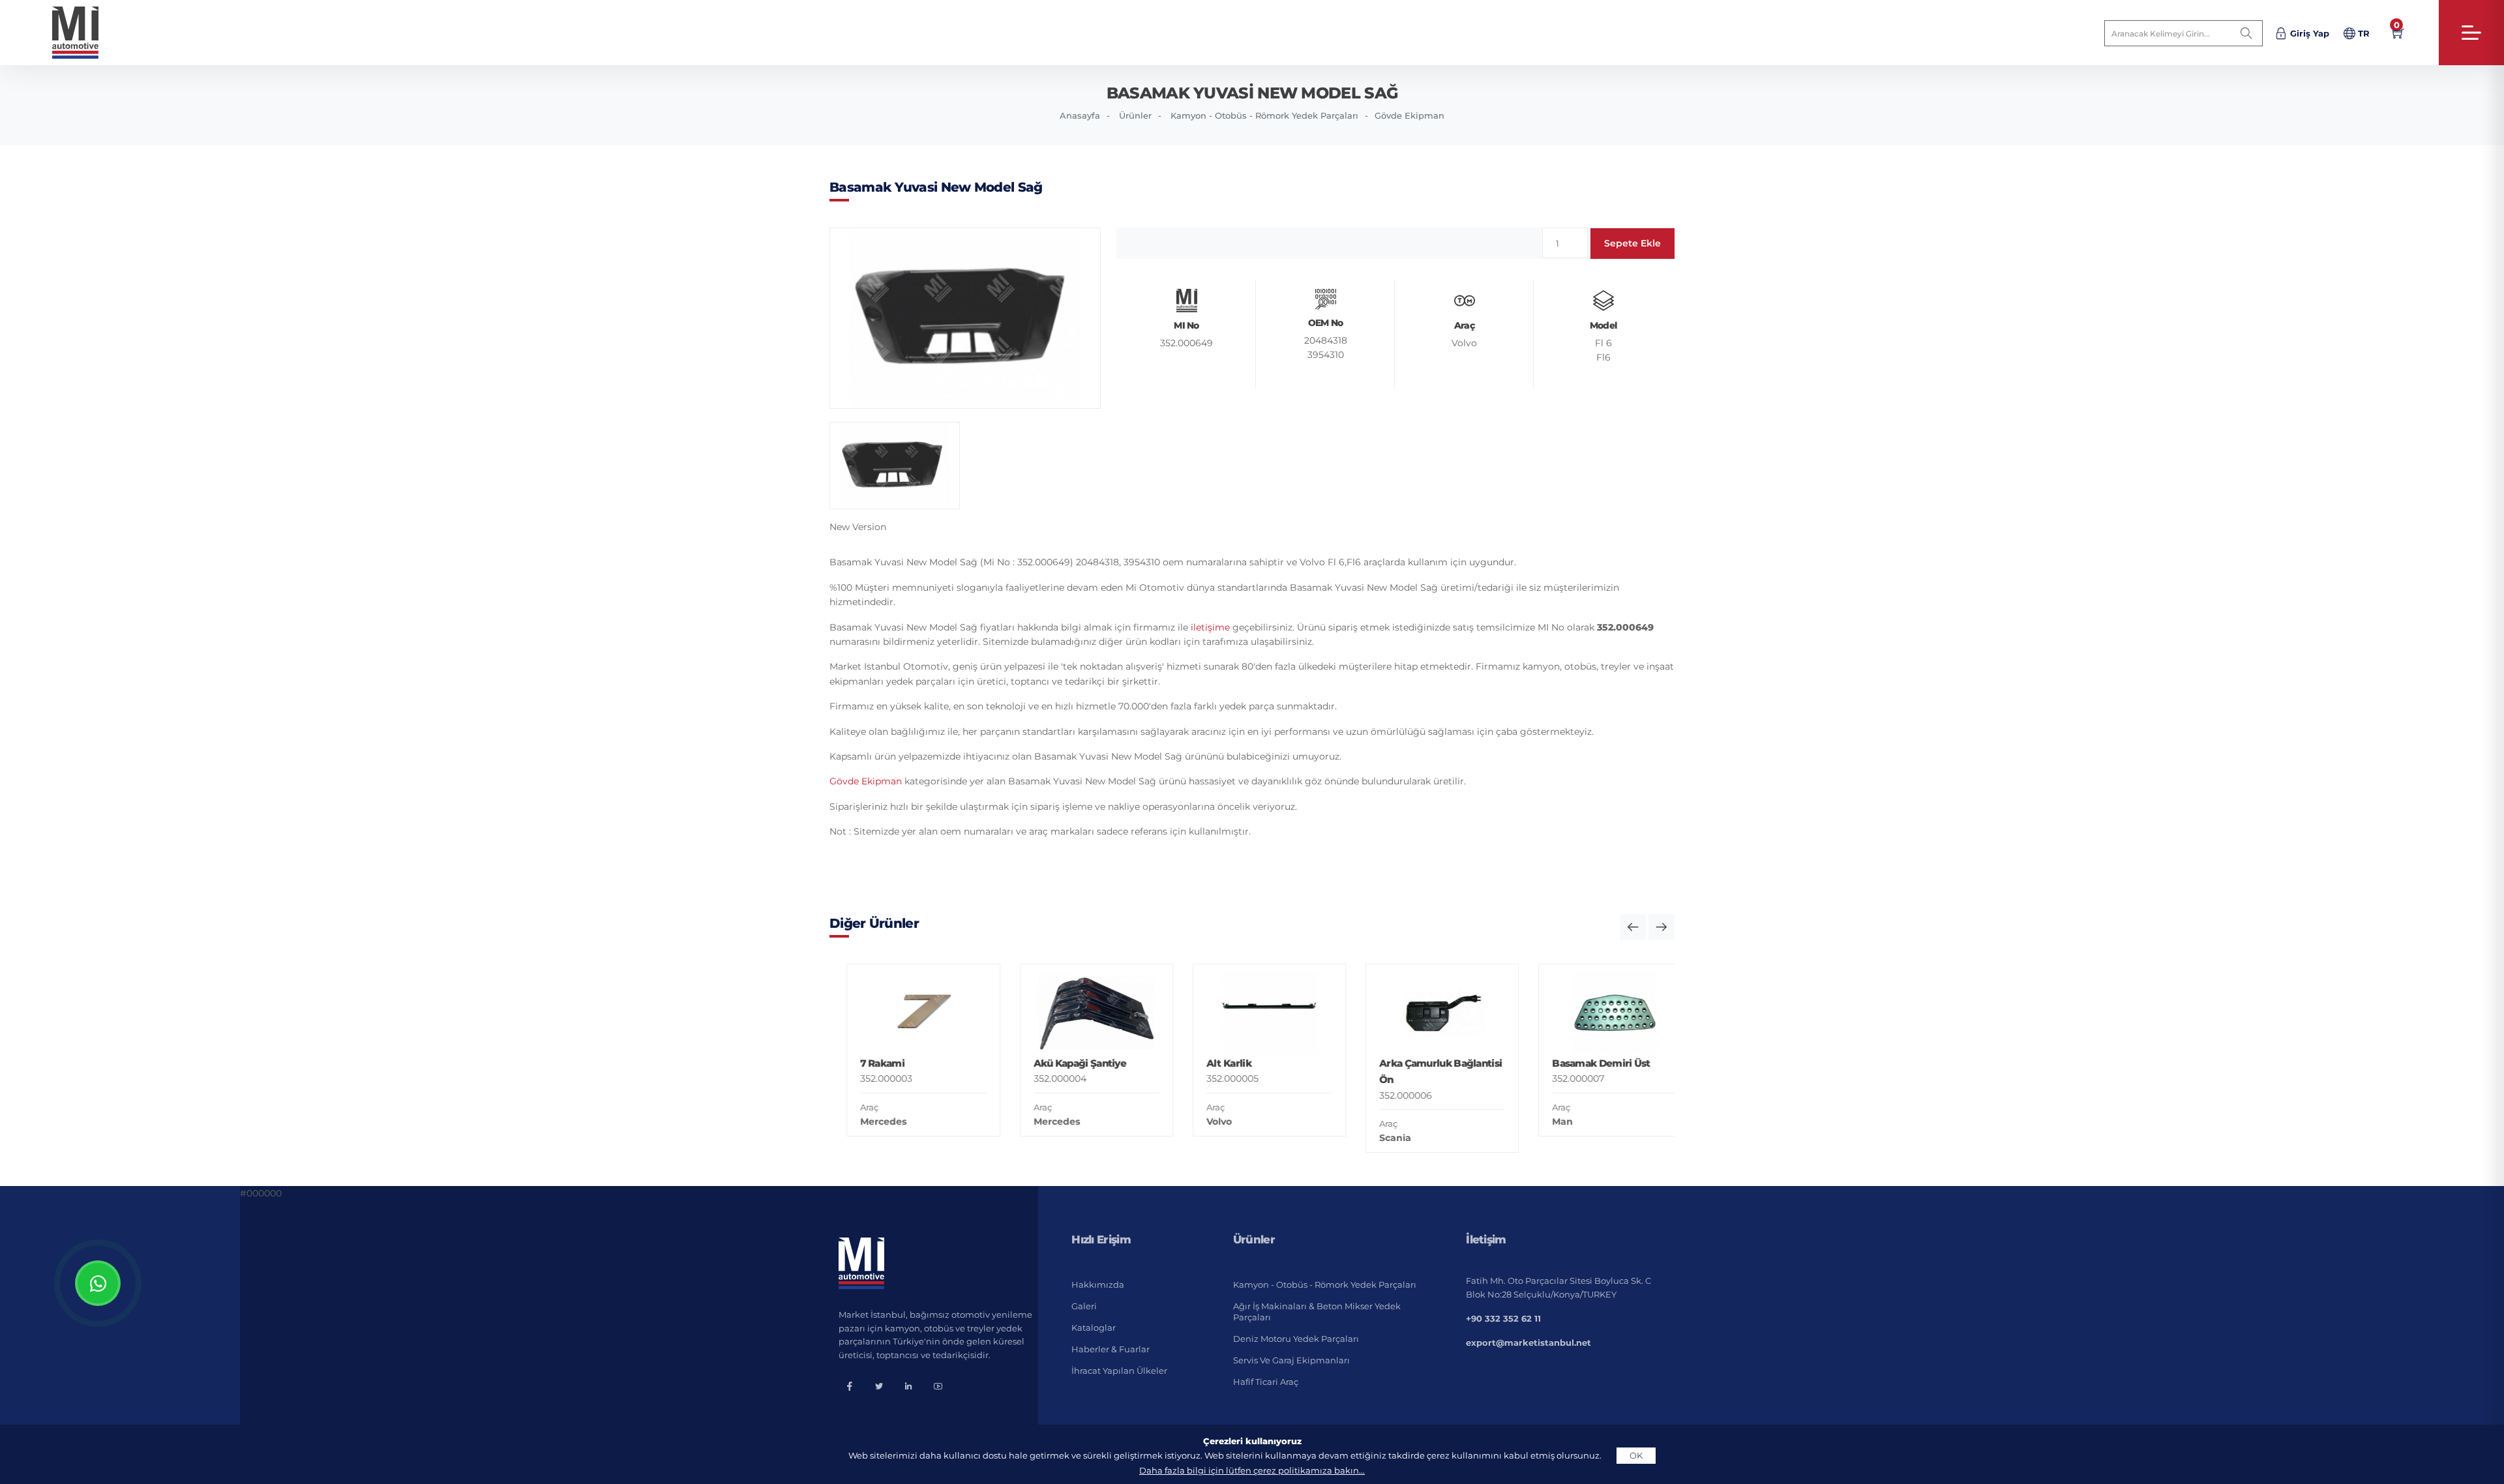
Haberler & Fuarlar (1110, 1349)
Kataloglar (1094, 1328)
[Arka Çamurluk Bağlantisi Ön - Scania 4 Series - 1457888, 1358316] (1425, 1013)
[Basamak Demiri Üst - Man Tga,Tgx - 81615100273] (1598, 1013)
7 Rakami (865, 1063)
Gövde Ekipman (1409, 115)
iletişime (1210, 627)
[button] (1633, 927)
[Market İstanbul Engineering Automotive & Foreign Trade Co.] (86, 33)
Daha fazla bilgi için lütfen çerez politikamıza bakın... (1252, 1470)
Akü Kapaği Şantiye (1062, 1063)
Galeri (1084, 1306)
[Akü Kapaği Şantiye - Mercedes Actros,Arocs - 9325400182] (1079, 1013)
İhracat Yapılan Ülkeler (1119, 1371)
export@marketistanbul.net (1528, 1343)
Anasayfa (1080, 115)
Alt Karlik (1211, 1063)
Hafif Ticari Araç (1266, 1382)
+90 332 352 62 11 (1503, 1318)
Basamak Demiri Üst (1584, 1063)
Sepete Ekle (1632, 243)
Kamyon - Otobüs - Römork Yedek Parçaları (1264, 115)
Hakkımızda (1098, 1284)
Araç (852, 1107)
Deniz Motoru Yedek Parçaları (1296, 1339)
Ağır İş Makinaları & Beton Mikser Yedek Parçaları (1317, 1312)
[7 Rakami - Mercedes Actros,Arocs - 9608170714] (906, 1013)
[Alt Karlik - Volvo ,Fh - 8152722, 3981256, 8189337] (1252, 1013)
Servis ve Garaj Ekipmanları (1291, 1360)
